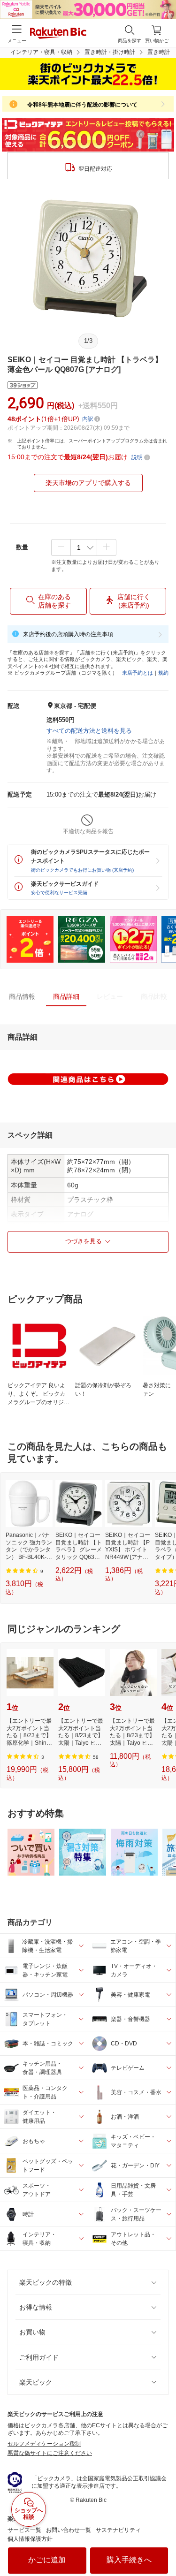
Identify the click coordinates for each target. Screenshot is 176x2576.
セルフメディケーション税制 (44, 2444)
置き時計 (159, 52)
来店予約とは (138, 673)
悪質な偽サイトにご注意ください (50, 2453)
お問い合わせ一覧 (69, 2530)
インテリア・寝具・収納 (41, 52)
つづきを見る (84, 1241)
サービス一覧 (24, 2530)
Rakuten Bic (58, 34)
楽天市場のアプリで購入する (88, 483)
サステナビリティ (118, 2530)
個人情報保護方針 (30, 2539)
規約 (163, 673)
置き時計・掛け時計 (110, 52)
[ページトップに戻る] (162, 2545)
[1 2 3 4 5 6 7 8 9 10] (84, 547)
